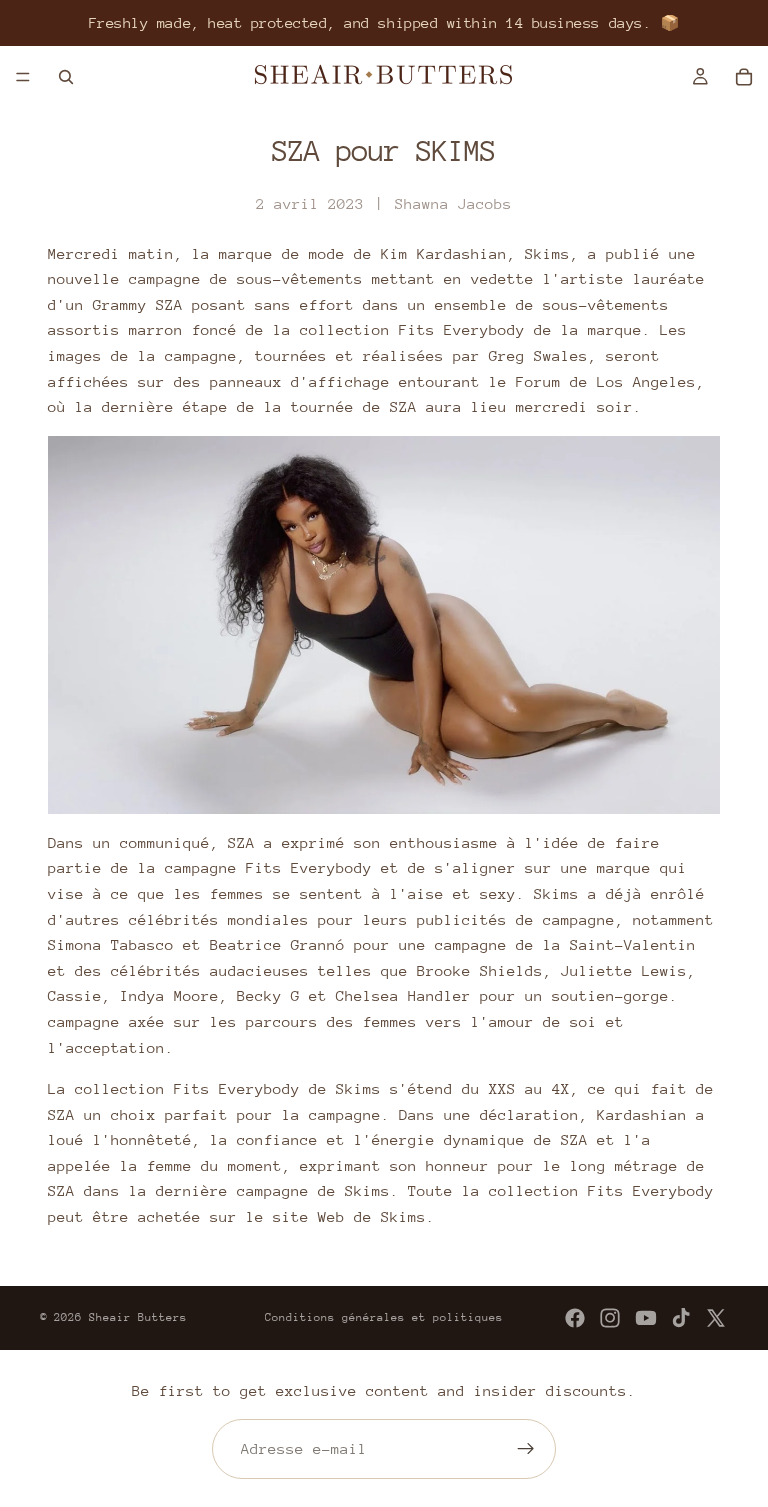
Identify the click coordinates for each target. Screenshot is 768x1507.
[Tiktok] (681, 1318)
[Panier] (744, 77)
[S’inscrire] (526, 1449)
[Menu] (23, 77)
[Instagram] (610, 1318)
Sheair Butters (138, 1317)
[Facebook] (575, 1318)
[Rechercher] (66, 77)
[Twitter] (716, 1318)
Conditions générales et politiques (384, 1317)
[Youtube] (646, 1318)
